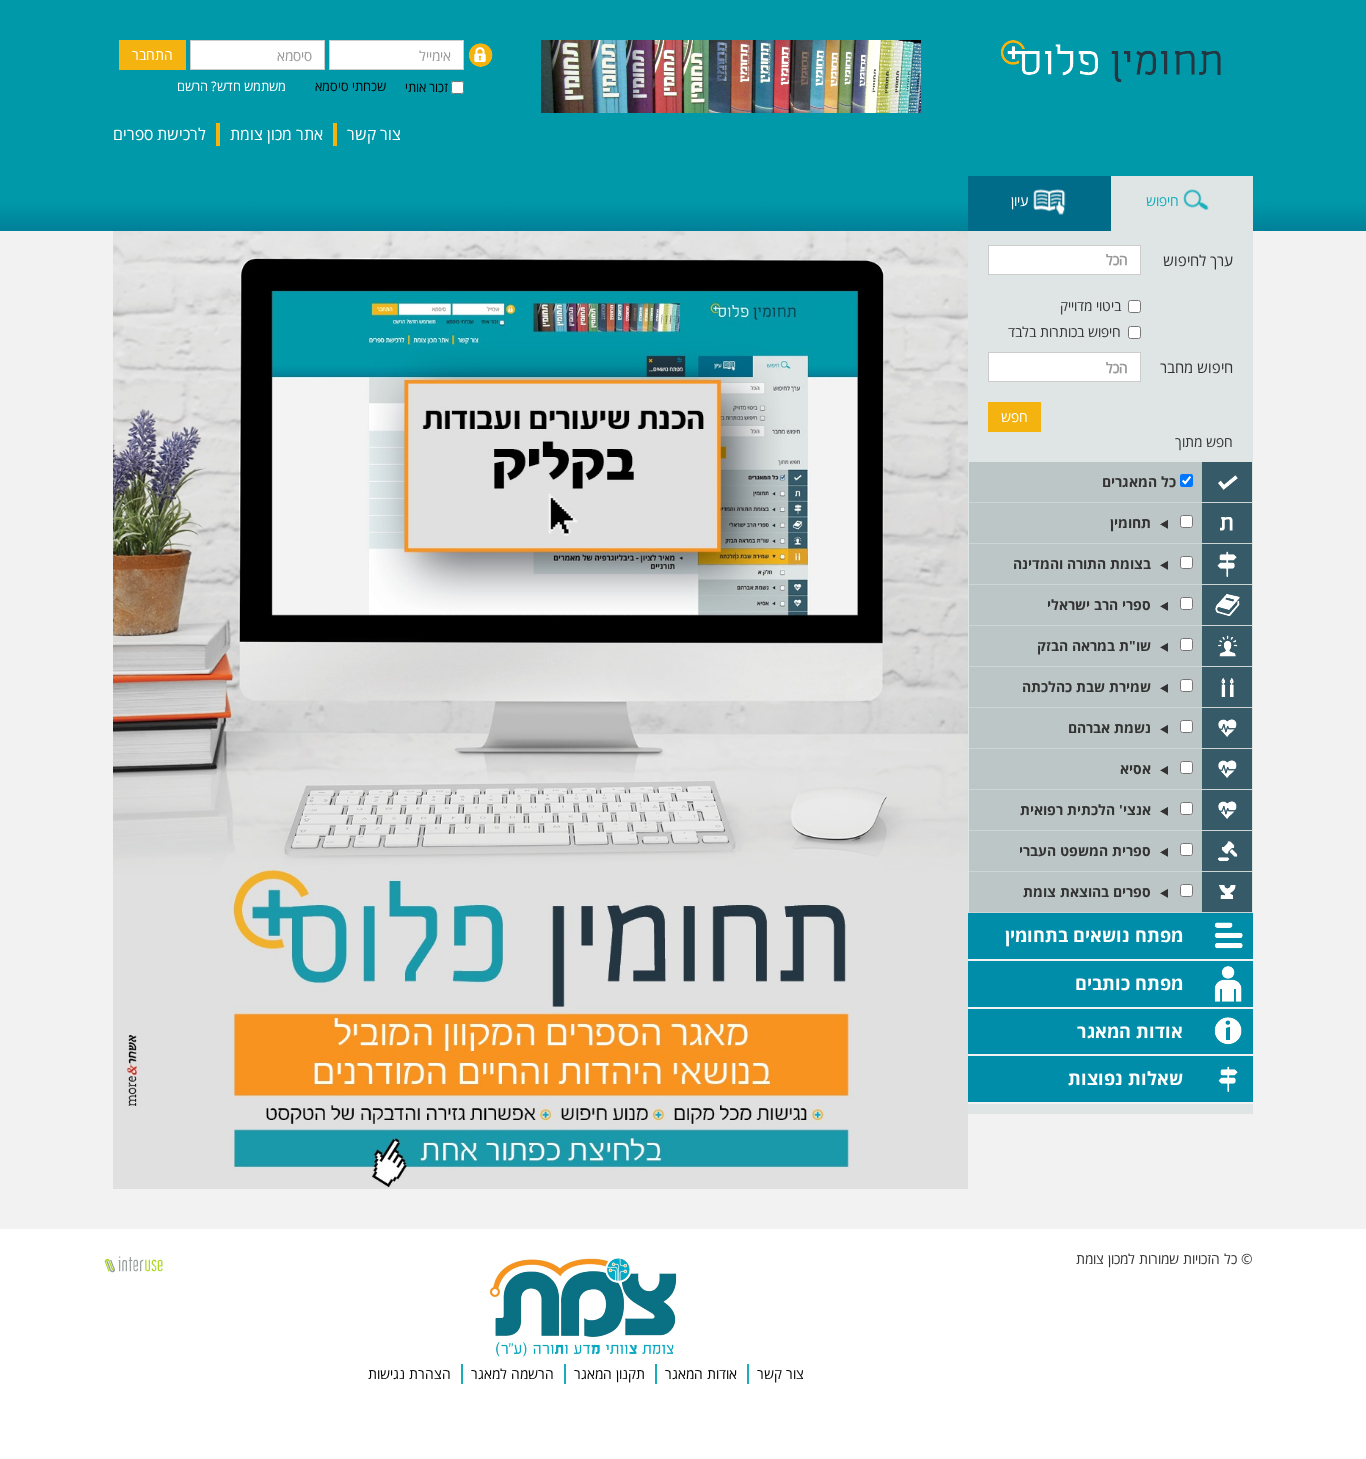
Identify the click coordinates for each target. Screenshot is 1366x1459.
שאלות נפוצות (1125, 1078)
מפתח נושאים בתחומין (1094, 935)
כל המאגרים (1139, 481)
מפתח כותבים (1129, 983)
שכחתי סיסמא (350, 86)
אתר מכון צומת (276, 134)
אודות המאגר (1130, 1031)
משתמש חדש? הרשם (231, 86)
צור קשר (374, 134)
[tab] (1182, 203)
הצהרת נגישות (409, 1373)
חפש (1014, 416)
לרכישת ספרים (159, 134)
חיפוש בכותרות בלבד (1064, 331)
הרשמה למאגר (512, 1373)
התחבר (152, 54)
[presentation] (1182, 203)
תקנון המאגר (609, 1373)
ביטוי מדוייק (1090, 305)
